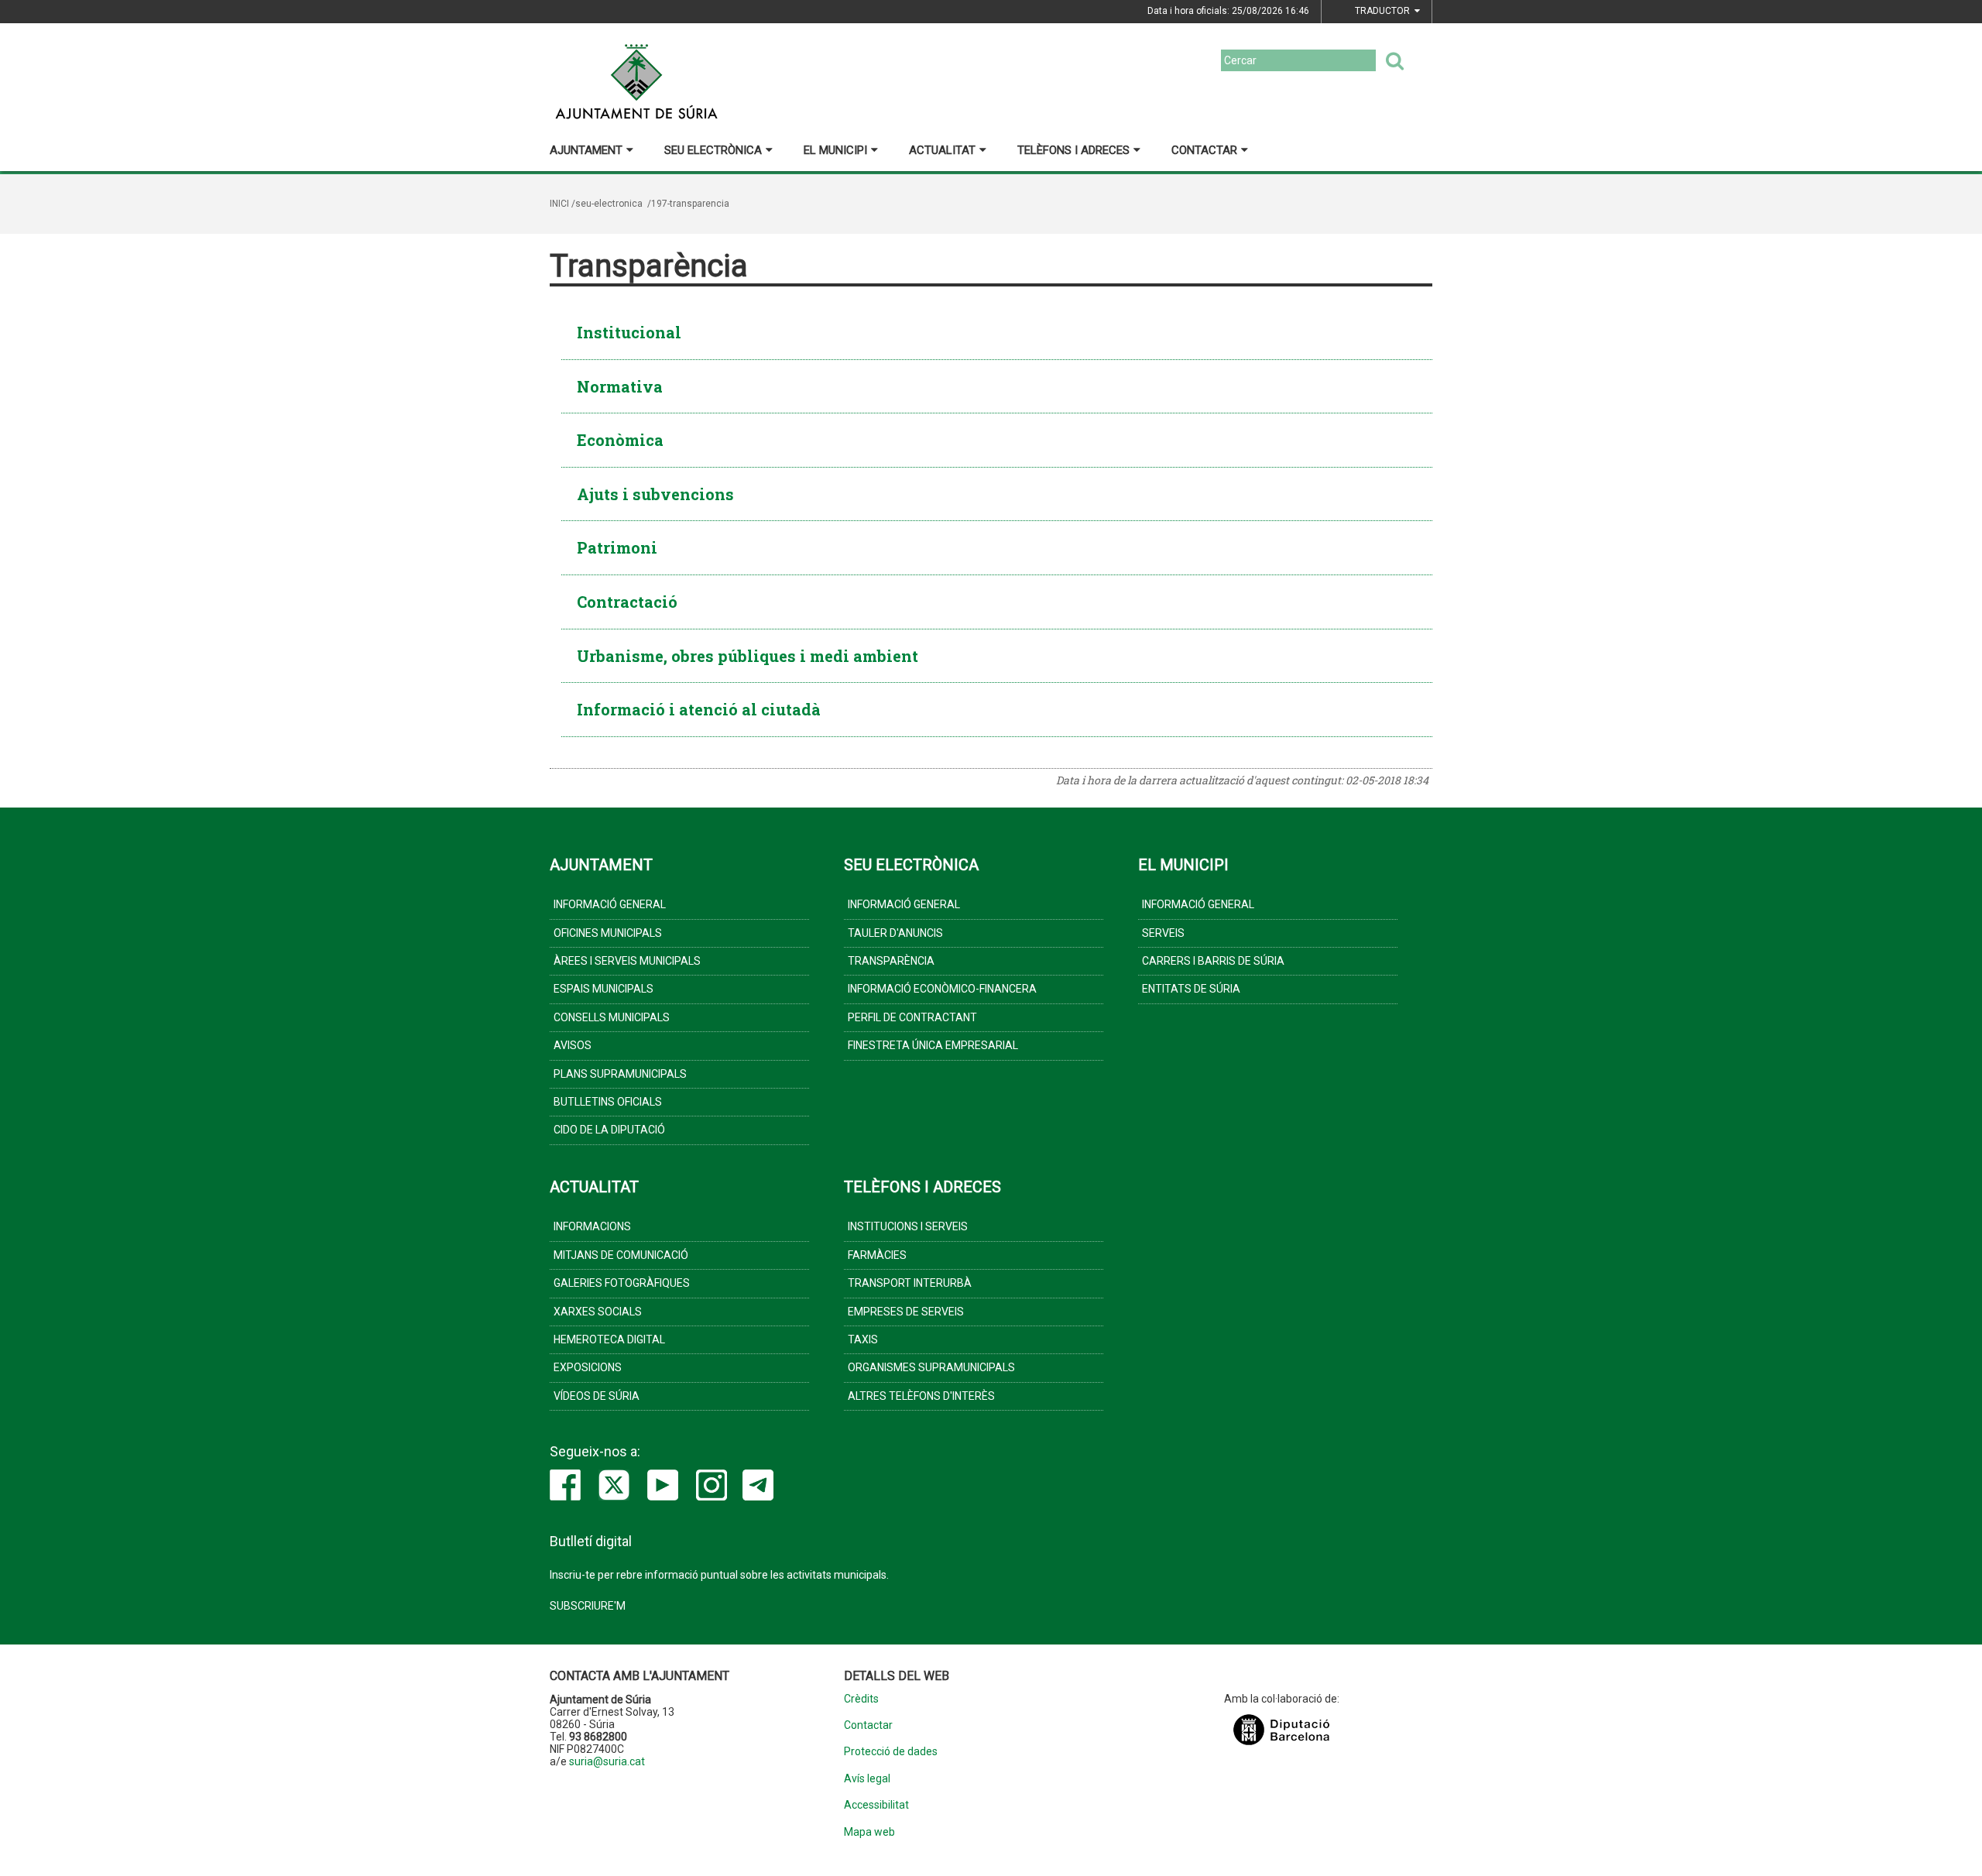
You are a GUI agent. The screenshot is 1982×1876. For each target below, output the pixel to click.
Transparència (891, 961)
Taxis (863, 1339)
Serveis (1163, 933)
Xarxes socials (598, 1312)
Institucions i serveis (908, 1226)
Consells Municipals (612, 1017)
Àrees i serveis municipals (627, 961)
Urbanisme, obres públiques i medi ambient (748, 656)
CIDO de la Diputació (609, 1130)
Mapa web (869, 1832)
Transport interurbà (910, 1283)
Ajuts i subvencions (655, 494)
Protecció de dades (891, 1752)
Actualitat (942, 150)
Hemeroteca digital (609, 1339)
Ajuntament (586, 150)
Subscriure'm (588, 1606)
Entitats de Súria (1191, 989)
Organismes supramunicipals (931, 1367)
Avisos (573, 1045)
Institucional (629, 332)
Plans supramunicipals (620, 1074)
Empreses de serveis (906, 1312)
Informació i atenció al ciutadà (699, 709)
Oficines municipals (608, 933)
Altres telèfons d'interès (921, 1396)
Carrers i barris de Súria (1213, 961)
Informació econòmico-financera (942, 989)
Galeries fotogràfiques (622, 1283)
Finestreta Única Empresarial (933, 1045)
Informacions (592, 1226)
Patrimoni (617, 547)
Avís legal (867, 1779)
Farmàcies (877, 1255)
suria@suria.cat (607, 1761)
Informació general (610, 904)
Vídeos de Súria (597, 1396)
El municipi (835, 150)
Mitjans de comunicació (621, 1255)
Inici (559, 204)
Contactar (1204, 150)
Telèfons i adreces (1073, 150)
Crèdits (861, 1699)
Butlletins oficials (608, 1102)
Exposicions (588, 1367)
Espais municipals (604, 989)
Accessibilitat (876, 1805)
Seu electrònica (713, 150)
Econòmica (620, 440)
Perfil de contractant (912, 1017)
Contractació (627, 602)
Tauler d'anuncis (895, 933)
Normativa (620, 386)
